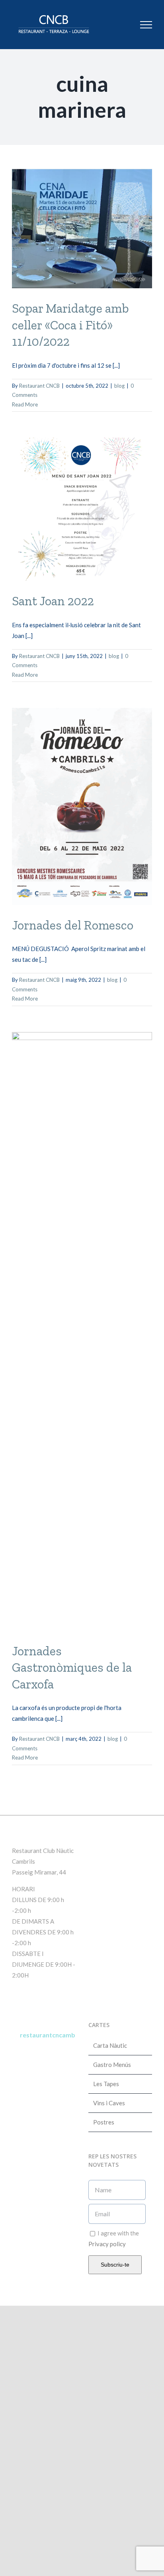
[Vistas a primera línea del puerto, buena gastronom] (44, 2114)
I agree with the (114, 2238)
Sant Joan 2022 (53, 601)
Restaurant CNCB (39, 386)
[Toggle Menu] (146, 25)
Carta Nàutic (110, 2045)
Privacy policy (107, 2244)
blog (119, 386)
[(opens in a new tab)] (139, 1849)
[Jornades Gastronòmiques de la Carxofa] (82, 1332)
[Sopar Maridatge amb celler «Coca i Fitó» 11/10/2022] (82, 229)
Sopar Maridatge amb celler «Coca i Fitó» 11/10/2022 (70, 325)
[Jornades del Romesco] (82, 806)
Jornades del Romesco (73, 925)
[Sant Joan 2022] (82, 509)
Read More (25, 404)
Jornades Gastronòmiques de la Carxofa (72, 1667)
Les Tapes (106, 2084)
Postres (104, 2122)
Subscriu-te (115, 2265)
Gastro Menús (112, 2065)
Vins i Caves (109, 2103)
